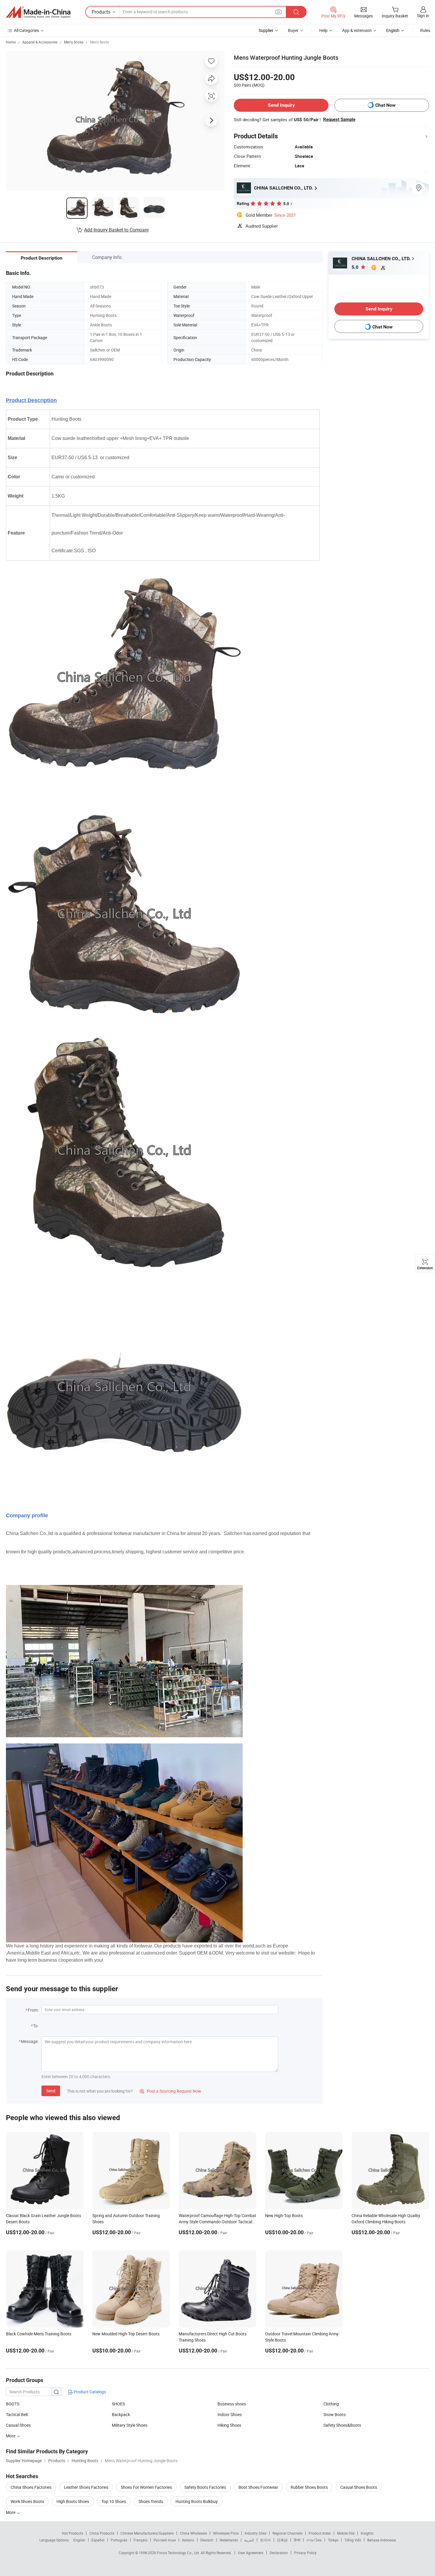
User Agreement (251, 2553)
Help (323, 30)
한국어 (265, 2540)
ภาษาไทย (314, 2540)
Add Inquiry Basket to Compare (116, 230)
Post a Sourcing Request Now (170, 2091)
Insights (367, 2533)
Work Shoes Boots (27, 2501)
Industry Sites (256, 2533)
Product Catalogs (89, 2392)
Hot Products (72, 2533)
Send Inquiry (281, 105)
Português (119, 2540)
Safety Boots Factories (205, 2487)
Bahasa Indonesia (382, 2540)
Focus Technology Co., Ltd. (179, 2553)
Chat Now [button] (385, 105)
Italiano (188, 2540)
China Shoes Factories (31, 2487)
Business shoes (232, 2404)
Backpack (121, 2414)
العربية (249, 2540)
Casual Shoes (18, 2425)
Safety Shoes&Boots (342, 2425)
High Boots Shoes (73, 2501)
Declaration (279, 2553)
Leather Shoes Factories (86, 2487)
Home (11, 42)
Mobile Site (346, 2533)
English (79, 2540)
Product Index (320, 2533)
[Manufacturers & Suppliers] (38, 12)
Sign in (423, 16)
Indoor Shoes (230, 2414)
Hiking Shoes (229, 2425)
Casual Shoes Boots (359, 2487)
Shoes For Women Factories (146, 2487)
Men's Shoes (74, 42)
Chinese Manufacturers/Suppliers (147, 2533)
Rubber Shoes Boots (309, 2487)
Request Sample (339, 119)
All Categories (26, 30)
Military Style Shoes (130, 2425)
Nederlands (229, 2540)
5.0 (356, 267)
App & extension (357, 30)
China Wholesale (193, 2533)
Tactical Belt (17, 2414)
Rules (425, 30)
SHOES (118, 2404)
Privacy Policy (305, 2553)
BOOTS (13, 2404)
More (11, 2512)
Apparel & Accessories (40, 42)
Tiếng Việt (353, 2540)
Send (51, 2091)
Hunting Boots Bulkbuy (197, 2501)
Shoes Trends (151, 2501)
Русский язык (165, 2540)
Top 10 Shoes (114, 2501)
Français (140, 2540)
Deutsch (207, 2540)
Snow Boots (335, 2414)
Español (98, 2540)
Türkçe (333, 2540)
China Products (102, 2533)
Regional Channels (287, 2533)
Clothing (331, 2404)
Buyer (293, 30)
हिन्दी (297, 2540)
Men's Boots (99, 42)
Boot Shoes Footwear (258, 2487)
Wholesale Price (226, 2533)
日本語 (282, 2540)
